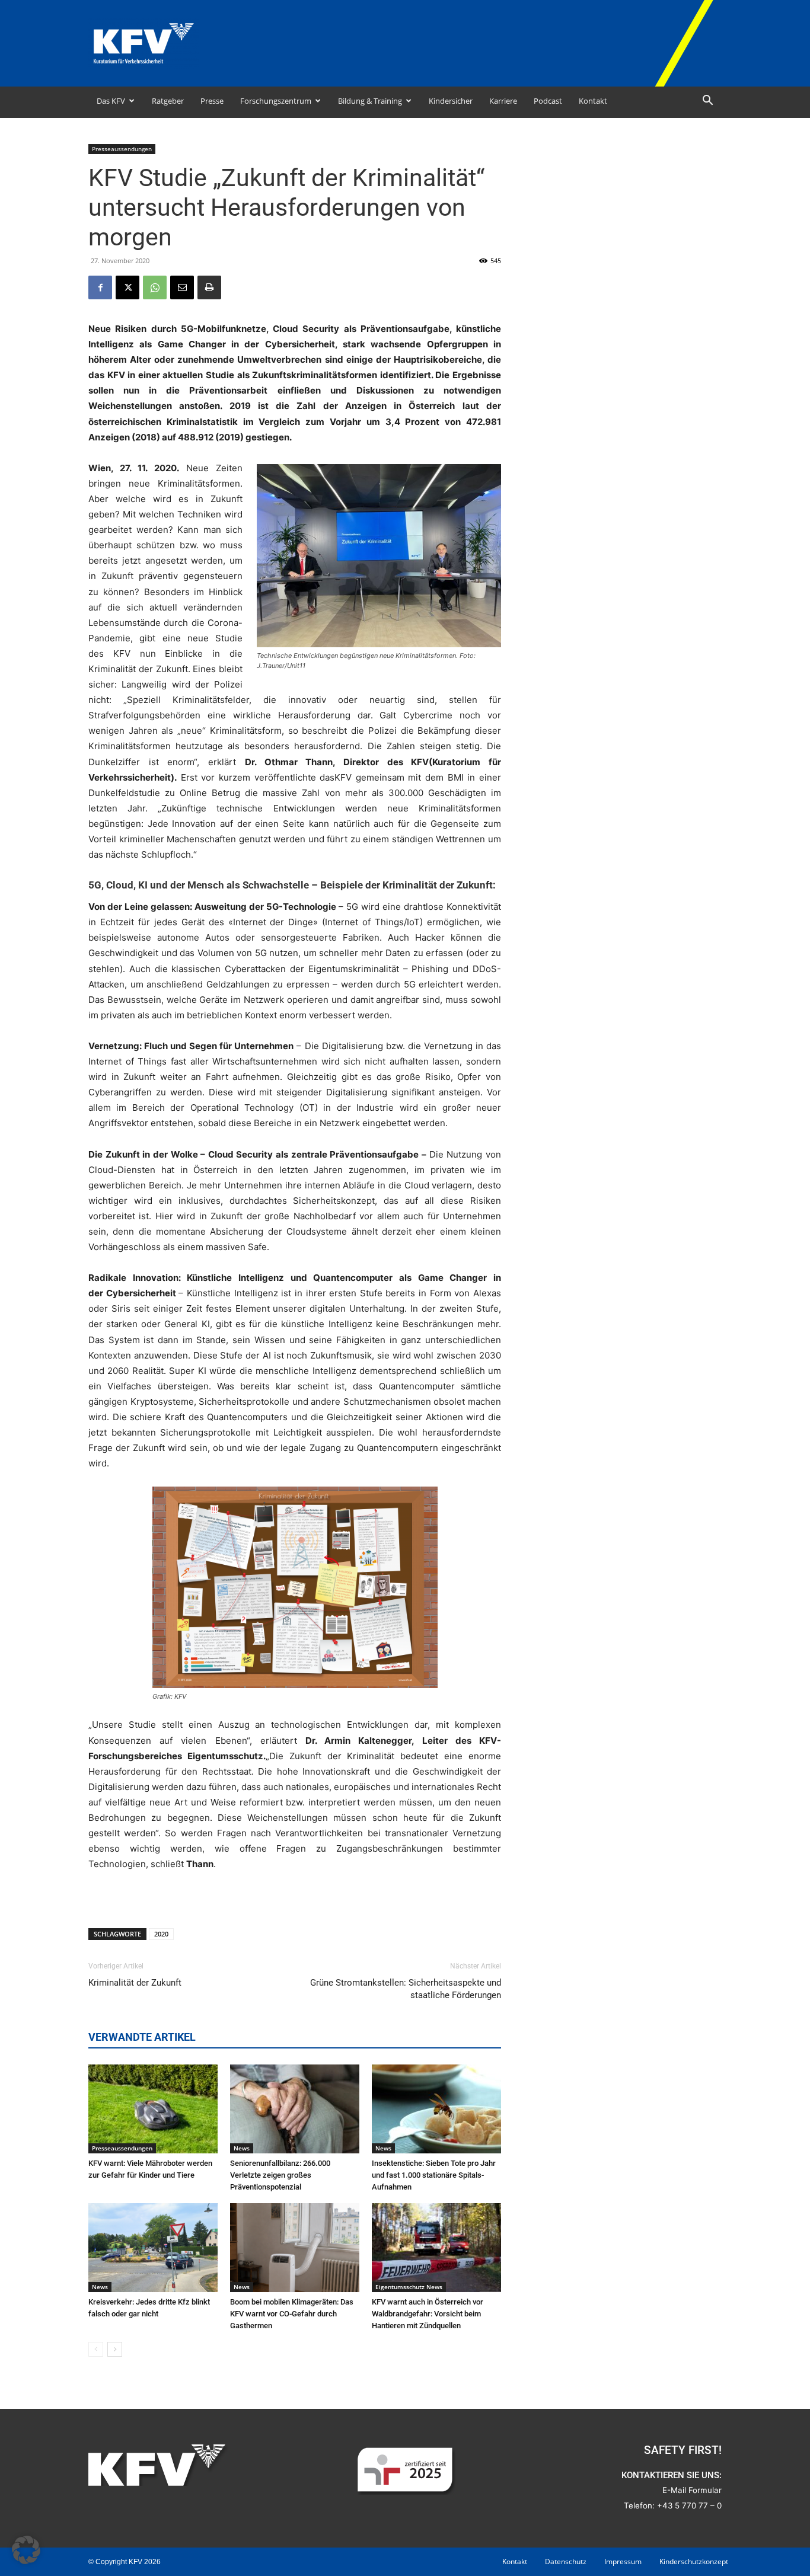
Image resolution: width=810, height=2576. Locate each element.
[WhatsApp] (155, 287)
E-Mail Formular (692, 2490)
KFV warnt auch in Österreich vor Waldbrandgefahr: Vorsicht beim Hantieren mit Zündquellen (428, 2314)
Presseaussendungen (122, 149)
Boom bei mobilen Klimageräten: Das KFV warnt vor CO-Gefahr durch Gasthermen (292, 2314)
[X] (127, 287)
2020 (161, 1934)
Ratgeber (168, 101)
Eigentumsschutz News (409, 2287)
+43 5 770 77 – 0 (689, 2505)
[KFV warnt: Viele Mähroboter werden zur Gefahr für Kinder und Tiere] (153, 2109)
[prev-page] (96, 2349)
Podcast (548, 101)
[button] (707, 102)
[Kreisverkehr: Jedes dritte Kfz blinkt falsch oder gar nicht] (153, 2248)
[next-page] (115, 2349)
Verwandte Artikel (142, 2037)
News (242, 2148)
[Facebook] (100, 287)
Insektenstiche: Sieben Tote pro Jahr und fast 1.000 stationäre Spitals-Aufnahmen (434, 2175)
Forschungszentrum (276, 101)
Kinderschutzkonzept (694, 2561)
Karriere (503, 101)
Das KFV (111, 101)
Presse (212, 101)
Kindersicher (451, 101)
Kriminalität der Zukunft (135, 1983)
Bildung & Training (370, 101)
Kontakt (593, 101)
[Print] (209, 287)
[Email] (182, 287)
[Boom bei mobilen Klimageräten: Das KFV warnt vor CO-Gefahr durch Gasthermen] (295, 2248)
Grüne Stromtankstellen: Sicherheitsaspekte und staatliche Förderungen (406, 1989)
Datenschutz (566, 2561)
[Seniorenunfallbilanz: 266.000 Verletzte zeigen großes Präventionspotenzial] (295, 2109)
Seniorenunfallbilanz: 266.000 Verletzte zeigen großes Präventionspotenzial (280, 2175)
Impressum (623, 2561)
